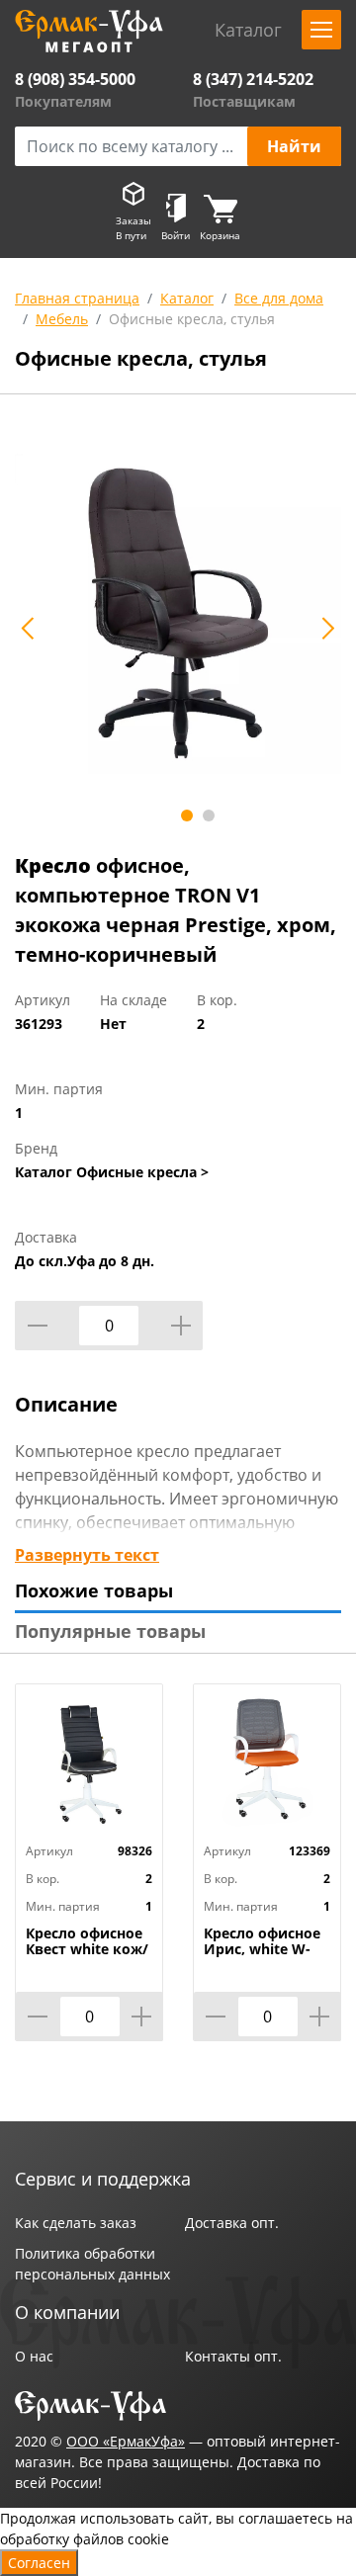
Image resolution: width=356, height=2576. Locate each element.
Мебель (62, 319)
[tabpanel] (178, 617)
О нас (34, 2356)
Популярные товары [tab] (110, 1631)
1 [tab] (187, 816)
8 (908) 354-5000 (75, 79)
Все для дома (279, 298)
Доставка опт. (232, 2223)
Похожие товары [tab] (94, 1590)
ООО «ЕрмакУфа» (126, 2441)
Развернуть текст (87, 1555)
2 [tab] (209, 816)
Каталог (187, 298)
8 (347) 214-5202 (253, 79)
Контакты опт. (233, 2356)
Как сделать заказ (76, 2223)
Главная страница (77, 298)
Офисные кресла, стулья (192, 319)
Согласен (39, 2563)
